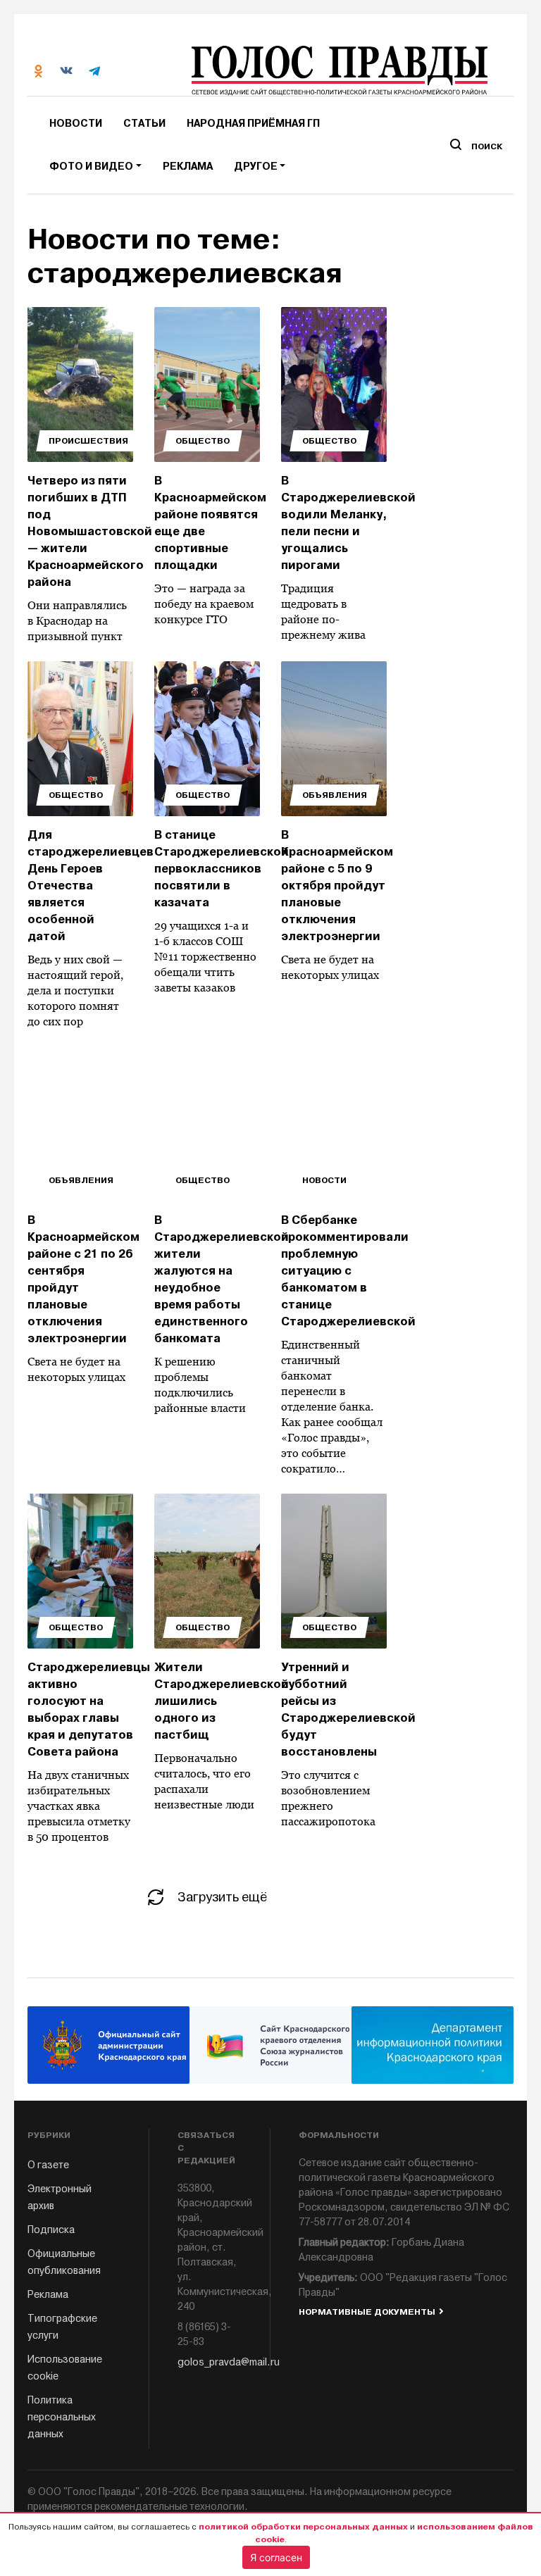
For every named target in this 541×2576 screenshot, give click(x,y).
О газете (48, 2165)
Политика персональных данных (62, 2417)
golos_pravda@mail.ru (210, 2362)
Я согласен (276, 2557)
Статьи (144, 124)
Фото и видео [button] (91, 167)
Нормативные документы (367, 2312)
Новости (76, 124)
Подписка (51, 2230)
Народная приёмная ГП (253, 124)
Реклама (188, 167)
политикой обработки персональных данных (303, 2527)
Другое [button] (256, 167)
